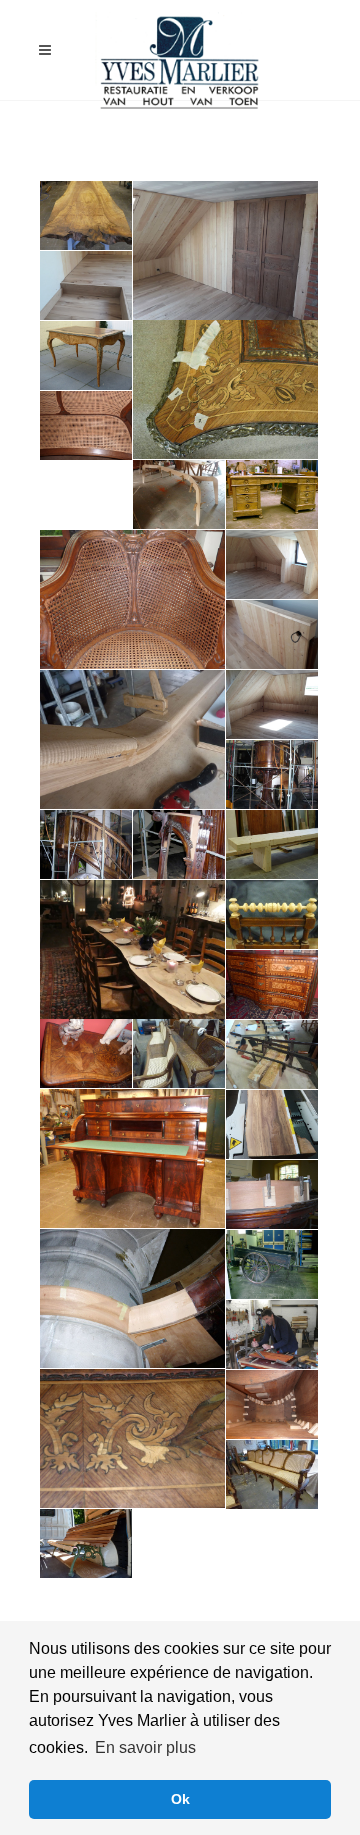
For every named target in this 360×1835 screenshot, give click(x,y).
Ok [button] (180, 1799)
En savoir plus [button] (145, 1747)
